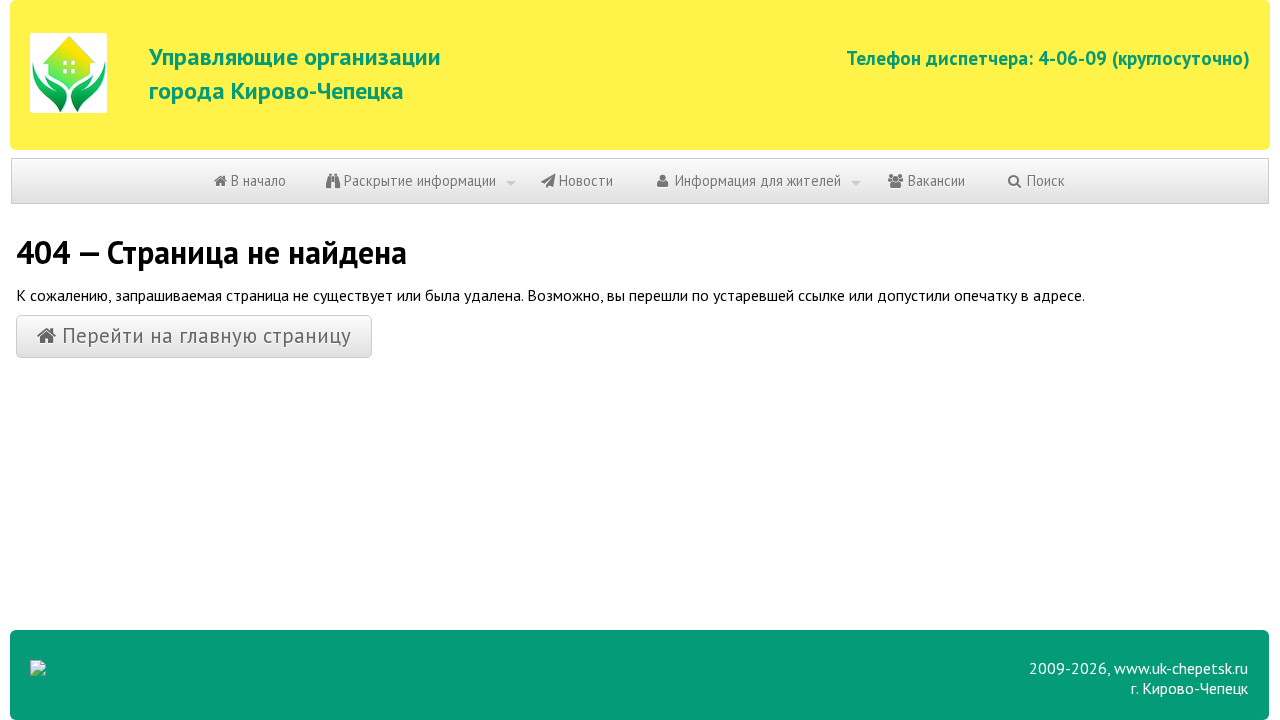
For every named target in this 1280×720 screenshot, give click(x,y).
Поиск (1044, 180)
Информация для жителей (756, 180)
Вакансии (934, 180)
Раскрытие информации (418, 180)
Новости (584, 180)
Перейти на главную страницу (203, 335)
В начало (256, 180)
